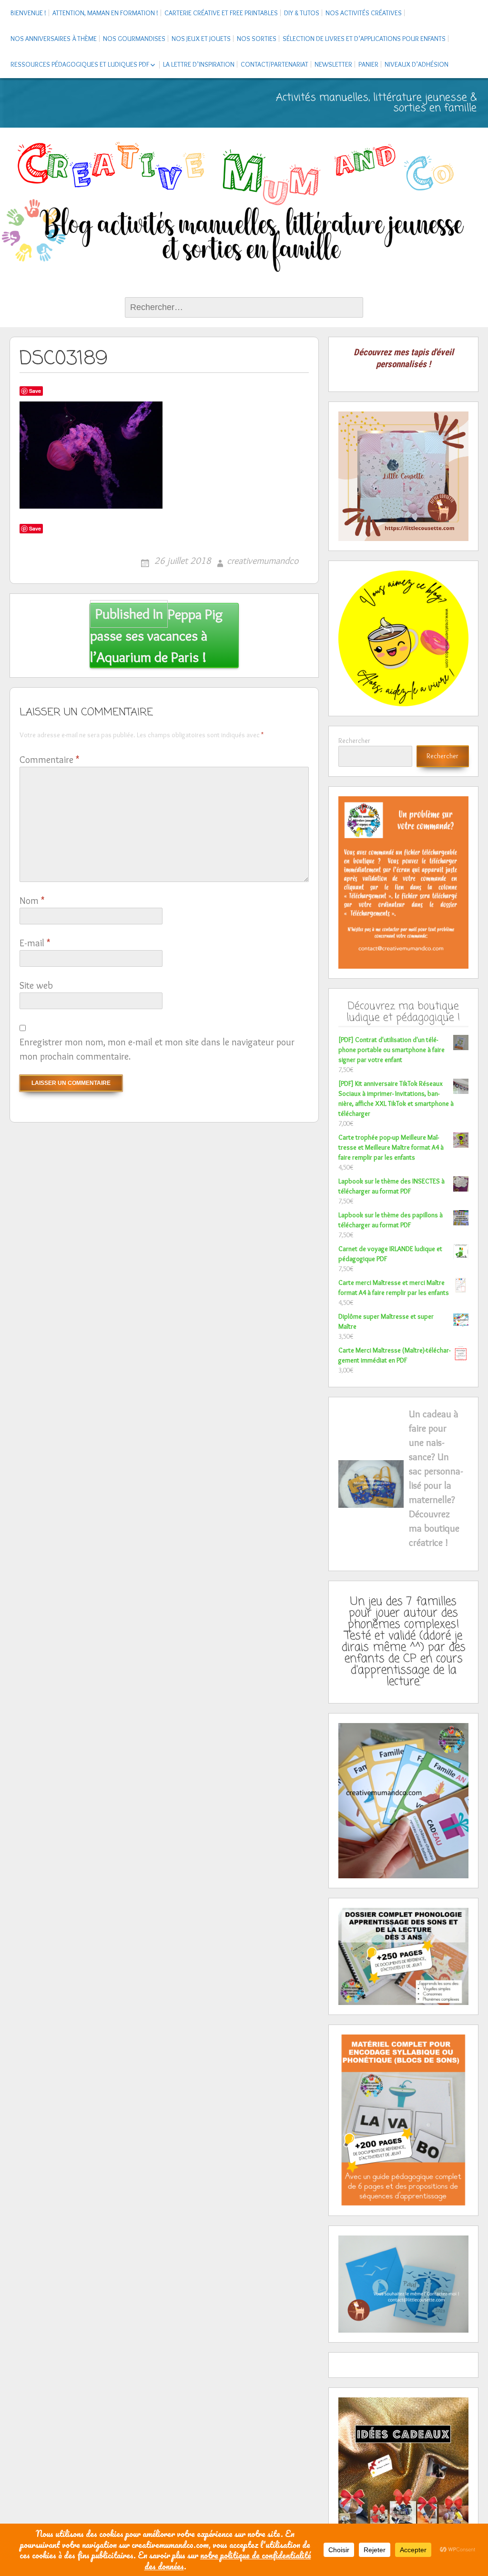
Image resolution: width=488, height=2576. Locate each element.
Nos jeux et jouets (201, 39)
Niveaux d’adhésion (417, 64)
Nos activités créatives (364, 13)
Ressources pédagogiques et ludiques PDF (80, 64)
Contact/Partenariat (274, 64)
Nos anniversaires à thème (54, 39)
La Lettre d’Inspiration (199, 64)
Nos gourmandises (134, 39)
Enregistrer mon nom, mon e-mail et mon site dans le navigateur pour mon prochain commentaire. (157, 1049)
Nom (32, 901)
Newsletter (333, 64)
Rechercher (354, 741)
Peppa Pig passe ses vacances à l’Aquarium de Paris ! (157, 636)
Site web (36, 985)
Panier (368, 64)
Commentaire (49, 760)
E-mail (35, 943)
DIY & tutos (302, 13)
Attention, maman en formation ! (105, 13)
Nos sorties (257, 39)
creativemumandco (263, 561)
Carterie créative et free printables (221, 13)
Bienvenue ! (28, 13)
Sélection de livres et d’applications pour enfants (364, 39)
